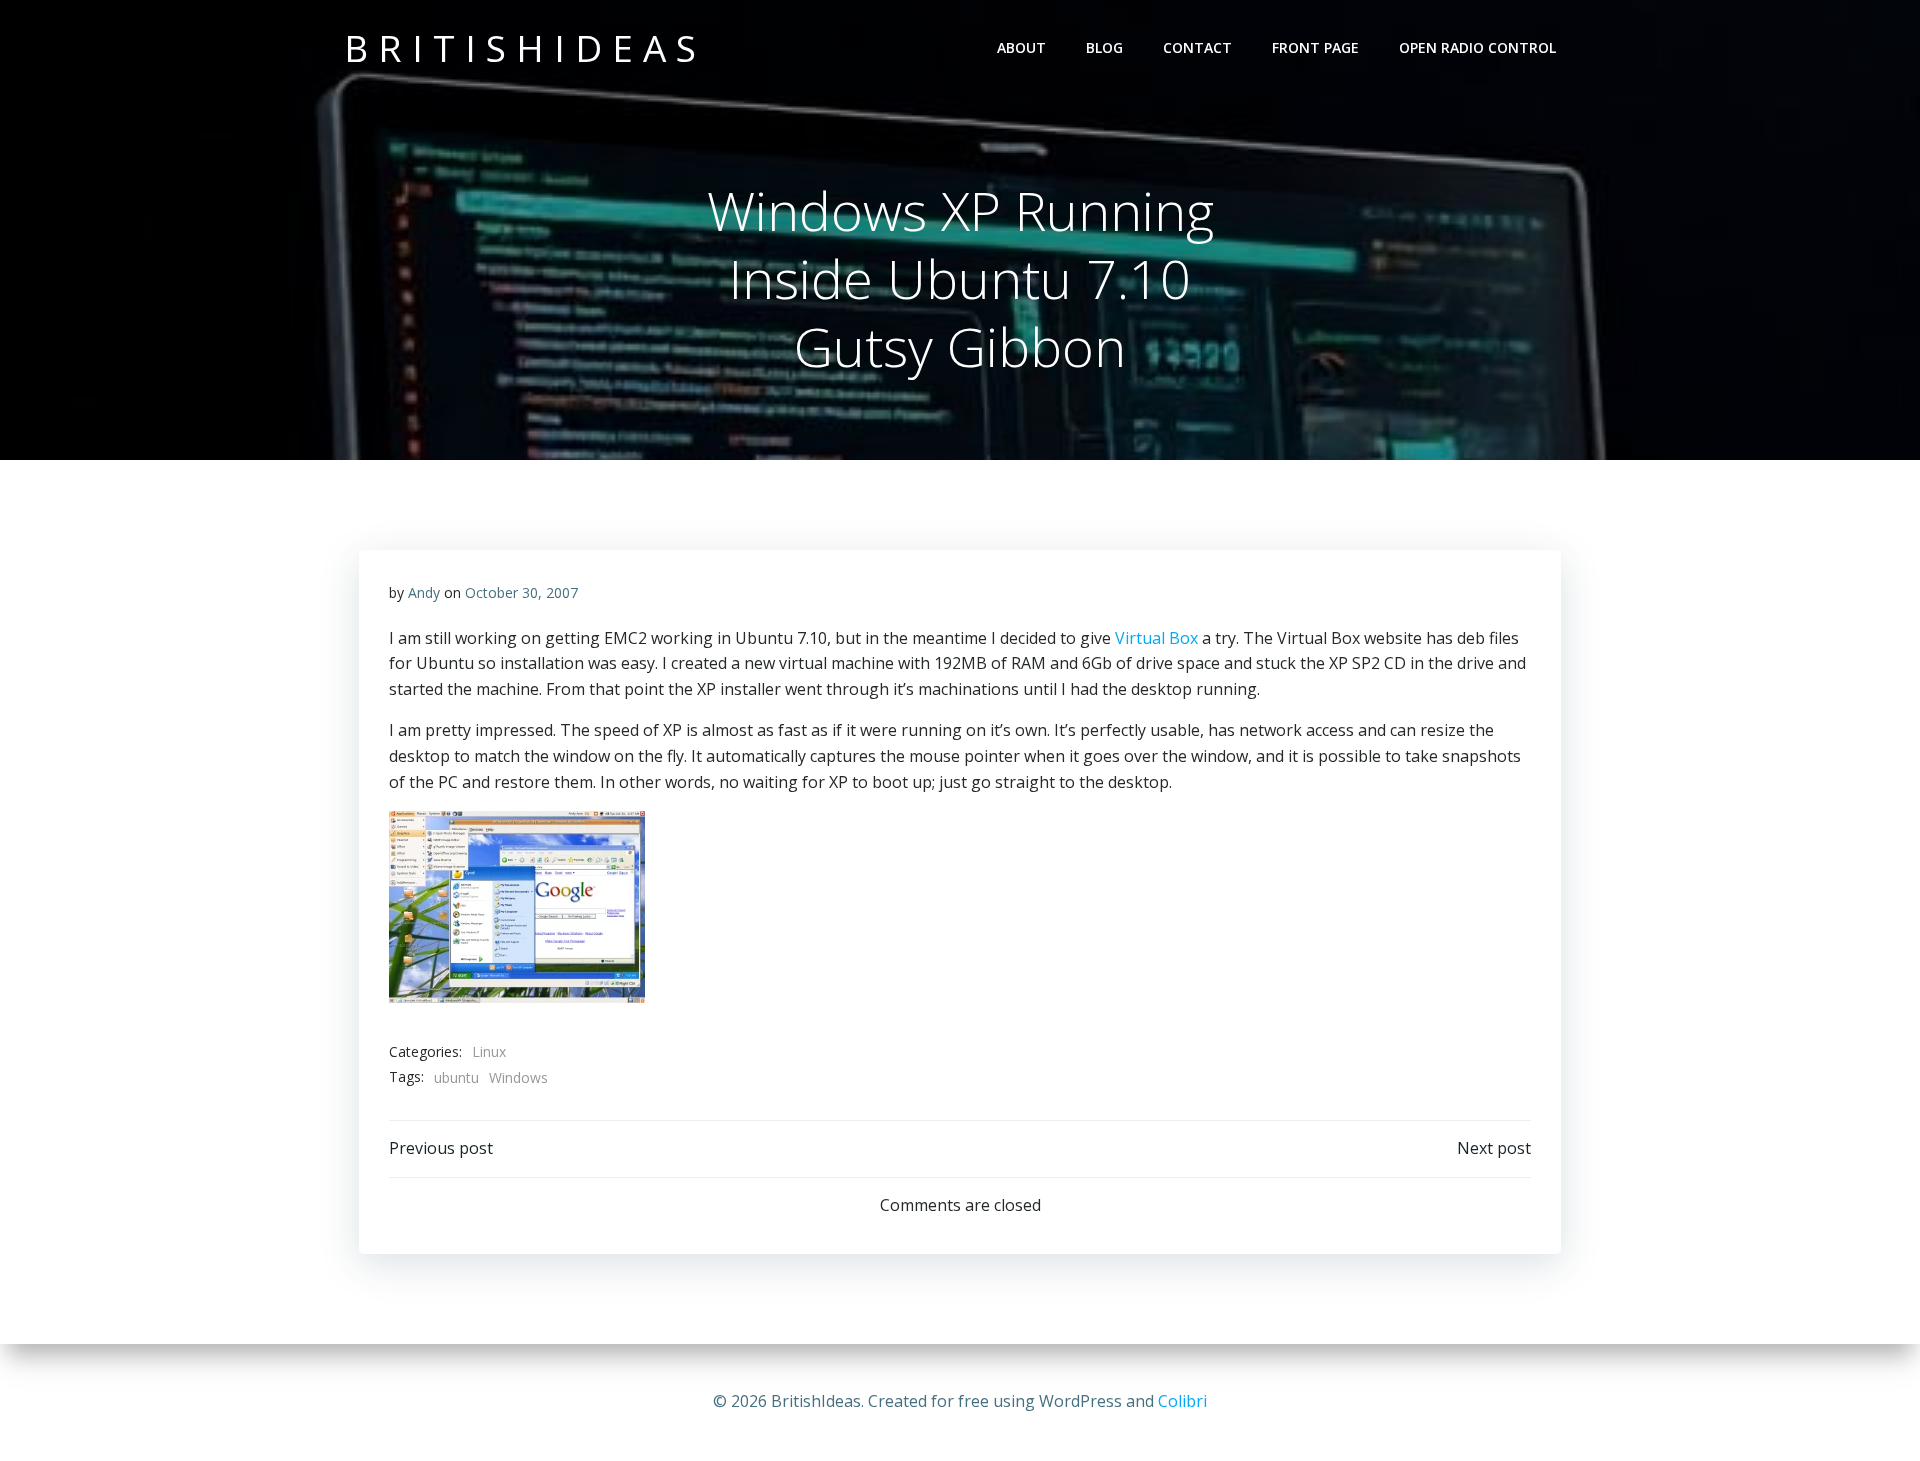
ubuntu (456, 1077)
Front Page (1315, 47)
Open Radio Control (1477, 47)
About (1021, 47)
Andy (424, 592)
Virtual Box (1156, 638)
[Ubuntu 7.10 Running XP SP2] (517, 906)
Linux (489, 1051)
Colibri (1182, 1401)
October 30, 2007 (521, 592)
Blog (1104, 47)
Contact (1197, 47)
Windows (518, 1077)
